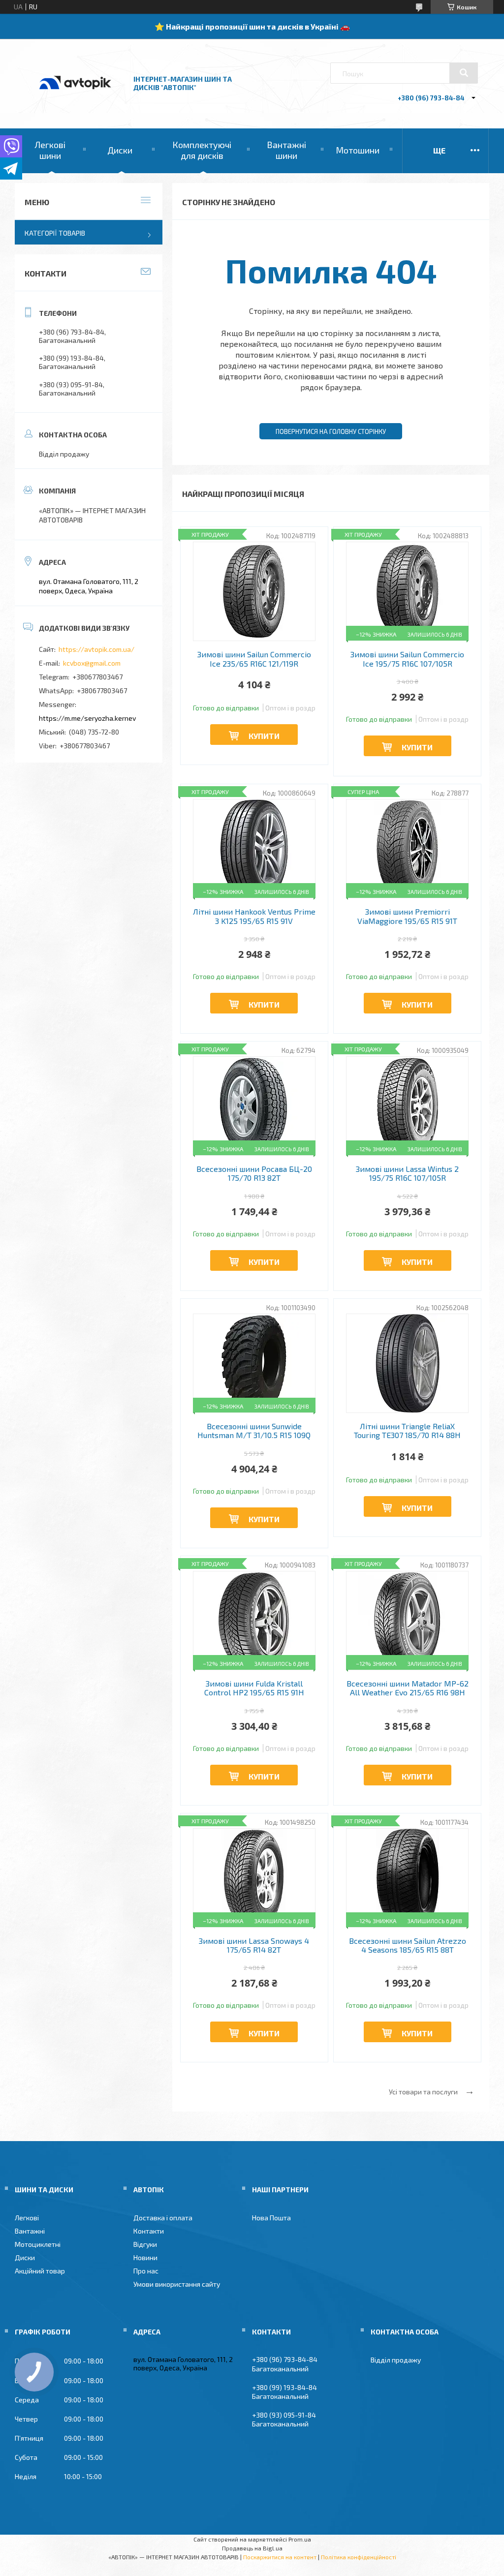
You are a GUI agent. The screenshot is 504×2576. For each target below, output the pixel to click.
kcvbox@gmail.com (92, 663)
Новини (145, 2257)
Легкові (27, 2218)
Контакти (149, 2231)
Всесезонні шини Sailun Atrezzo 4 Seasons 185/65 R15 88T (408, 1945)
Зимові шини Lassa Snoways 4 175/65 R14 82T (254, 1945)
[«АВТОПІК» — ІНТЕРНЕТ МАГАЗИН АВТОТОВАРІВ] (75, 100)
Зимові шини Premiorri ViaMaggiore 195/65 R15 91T (407, 916)
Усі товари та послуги (423, 2092)
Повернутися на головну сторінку (331, 431)
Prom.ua (300, 2539)
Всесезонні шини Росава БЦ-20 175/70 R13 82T (254, 1173)
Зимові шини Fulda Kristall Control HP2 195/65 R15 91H (254, 1688)
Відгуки (145, 2244)
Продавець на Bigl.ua (252, 2548)
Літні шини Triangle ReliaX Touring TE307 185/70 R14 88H (407, 1431)
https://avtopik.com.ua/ (96, 649)
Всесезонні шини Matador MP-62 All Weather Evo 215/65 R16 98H (408, 1688)
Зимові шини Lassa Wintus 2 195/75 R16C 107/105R (407, 1173)
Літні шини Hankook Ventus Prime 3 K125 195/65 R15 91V (254, 916)
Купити (264, 736)
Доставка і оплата (163, 2218)
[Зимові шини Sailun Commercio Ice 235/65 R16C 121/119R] (254, 591)
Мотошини (358, 150)
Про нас (146, 2271)
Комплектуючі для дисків (202, 150)
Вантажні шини (286, 150)
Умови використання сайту (177, 2284)
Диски (120, 150)
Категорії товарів (55, 233)
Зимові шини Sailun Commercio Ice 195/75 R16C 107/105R (407, 659)
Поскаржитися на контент (280, 2557)
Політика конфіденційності (359, 2557)
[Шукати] (464, 73)
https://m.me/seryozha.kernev (87, 718)
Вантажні (30, 2231)
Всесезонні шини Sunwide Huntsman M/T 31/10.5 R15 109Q (254, 1431)
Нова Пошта (271, 2218)
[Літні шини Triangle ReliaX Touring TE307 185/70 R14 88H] (407, 1363)
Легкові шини (50, 150)
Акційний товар (40, 2271)
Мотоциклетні (38, 2244)
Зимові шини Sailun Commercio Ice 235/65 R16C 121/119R (254, 659)
